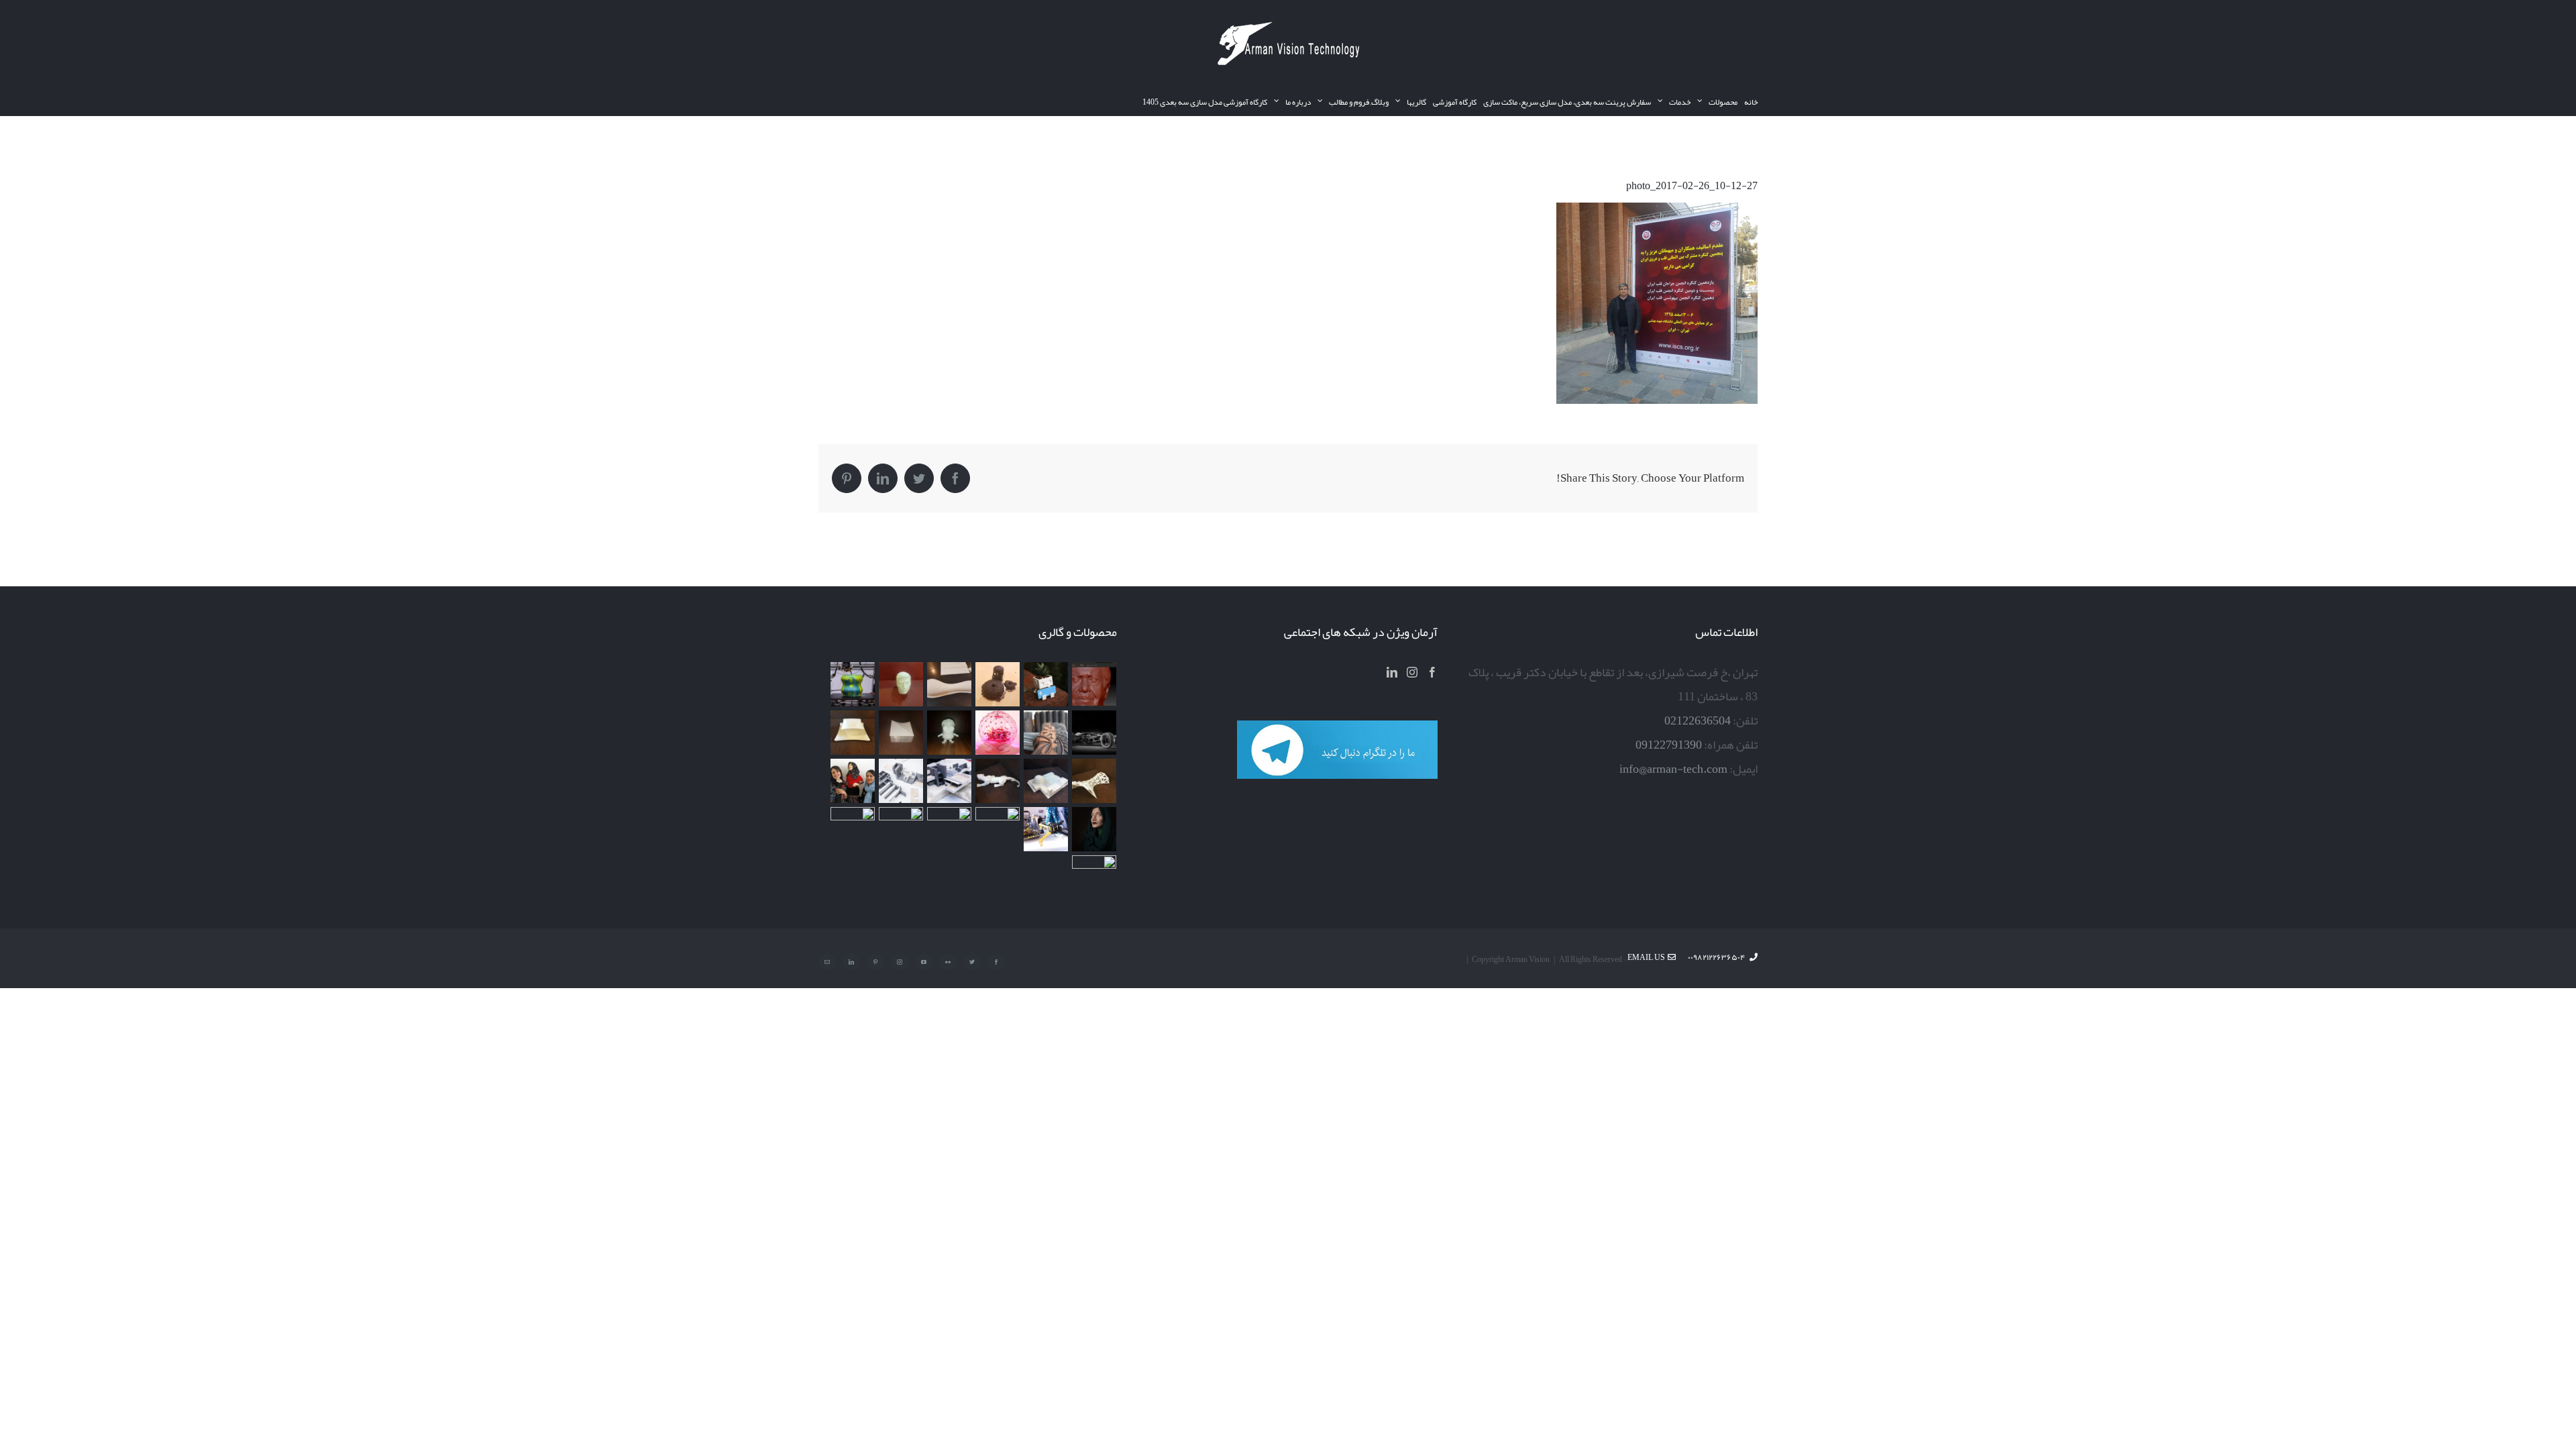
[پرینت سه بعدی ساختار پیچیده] (1094, 781)
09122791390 (1669, 745)
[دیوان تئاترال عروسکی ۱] (1094, 829)
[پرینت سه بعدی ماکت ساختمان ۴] (901, 733)
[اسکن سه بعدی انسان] (1094, 684)
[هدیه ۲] (1045, 733)
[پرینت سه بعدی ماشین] (901, 829)
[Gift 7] (1045, 684)
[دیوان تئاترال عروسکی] (852, 781)
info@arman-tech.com (1673, 769)
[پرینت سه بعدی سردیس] (901, 684)
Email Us (1648, 957)
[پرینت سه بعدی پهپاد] (1045, 829)
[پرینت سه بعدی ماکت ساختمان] (901, 781)
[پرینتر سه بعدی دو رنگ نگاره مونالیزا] (852, 684)
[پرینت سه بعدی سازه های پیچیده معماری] (949, 684)
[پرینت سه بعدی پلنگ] (997, 781)
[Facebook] (1432, 672)
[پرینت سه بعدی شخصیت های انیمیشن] (949, 733)
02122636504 (1698, 720)
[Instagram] (1412, 672)
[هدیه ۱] (997, 733)
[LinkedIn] (1392, 672)
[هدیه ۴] (1094, 733)
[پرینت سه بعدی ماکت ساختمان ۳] (1045, 781)
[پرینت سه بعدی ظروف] (852, 733)
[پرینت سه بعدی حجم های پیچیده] (997, 684)
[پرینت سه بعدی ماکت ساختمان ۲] (949, 781)
